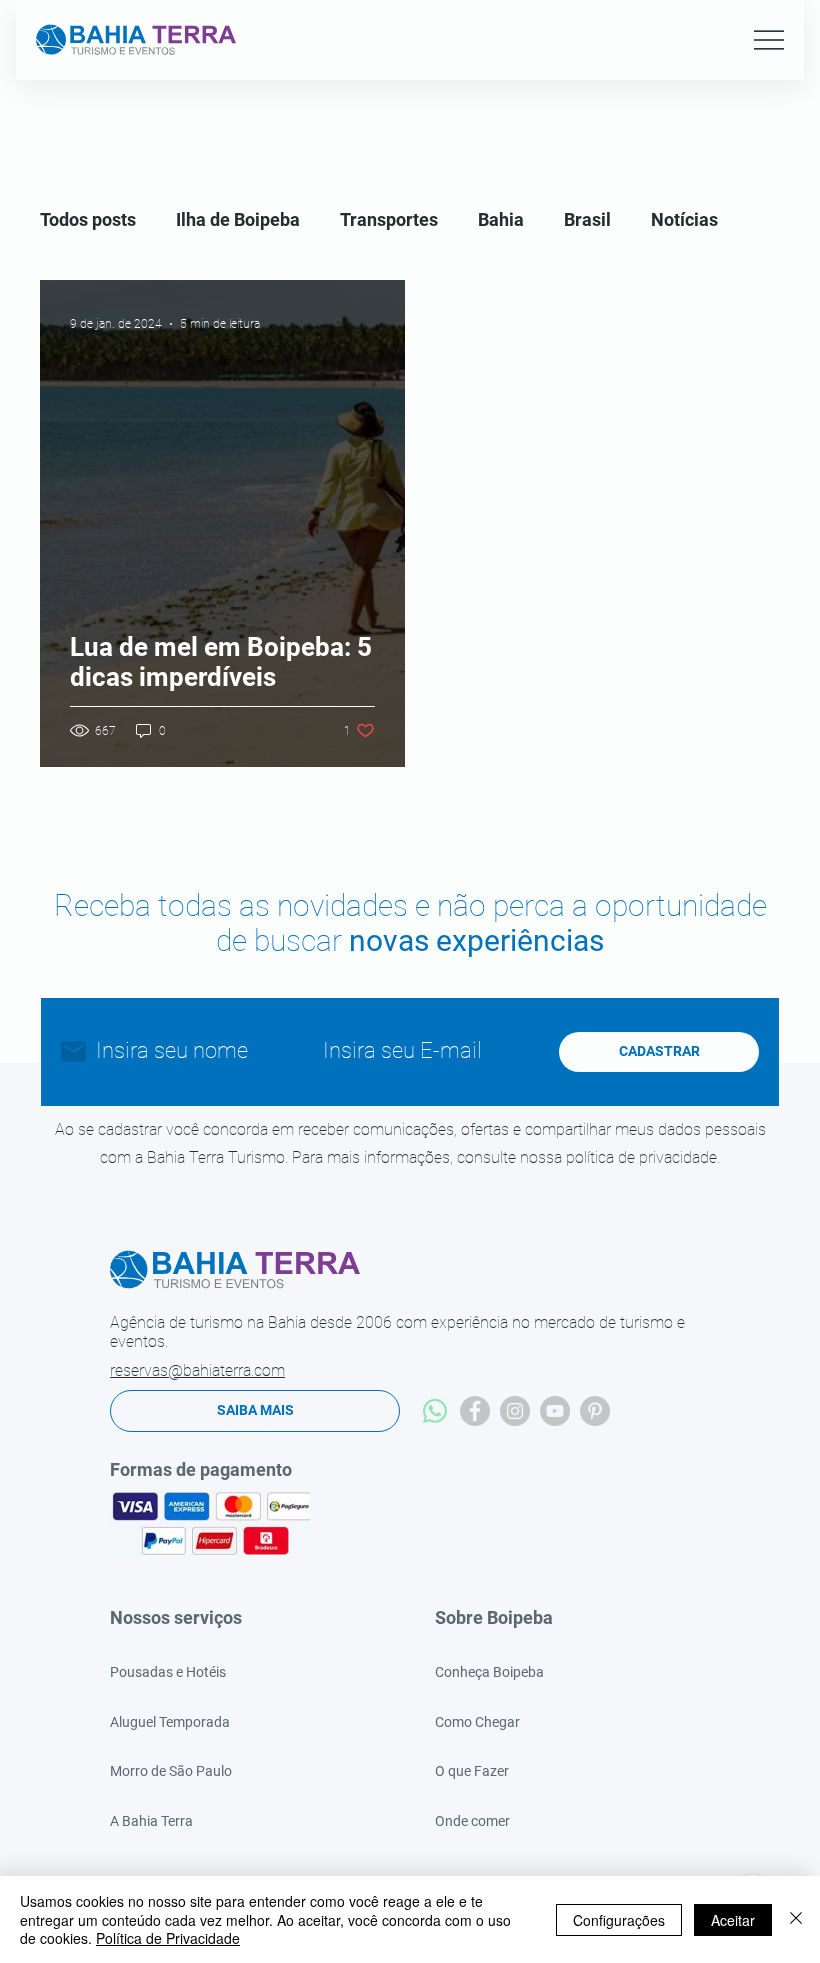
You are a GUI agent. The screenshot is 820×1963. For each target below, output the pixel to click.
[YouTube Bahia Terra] (555, 1411)
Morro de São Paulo (171, 1771)
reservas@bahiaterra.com (197, 1370)
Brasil (587, 219)
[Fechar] (796, 1919)
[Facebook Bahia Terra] (475, 1411)
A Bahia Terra (151, 1821)
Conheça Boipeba (489, 1672)
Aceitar (733, 1920)
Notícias (684, 219)
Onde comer (472, 1821)
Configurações (619, 1920)
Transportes (389, 219)
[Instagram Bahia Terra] (515, 1411)
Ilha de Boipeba (238, 219)
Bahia (501, 219)
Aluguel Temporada (170, 1722)
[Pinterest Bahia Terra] (595, 1411)
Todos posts (88, 219)
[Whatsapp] (435, 1411)
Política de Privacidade (168, 1938)
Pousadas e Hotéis (168, 1672)
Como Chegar (477, 1722)
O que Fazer (472, 1771)
